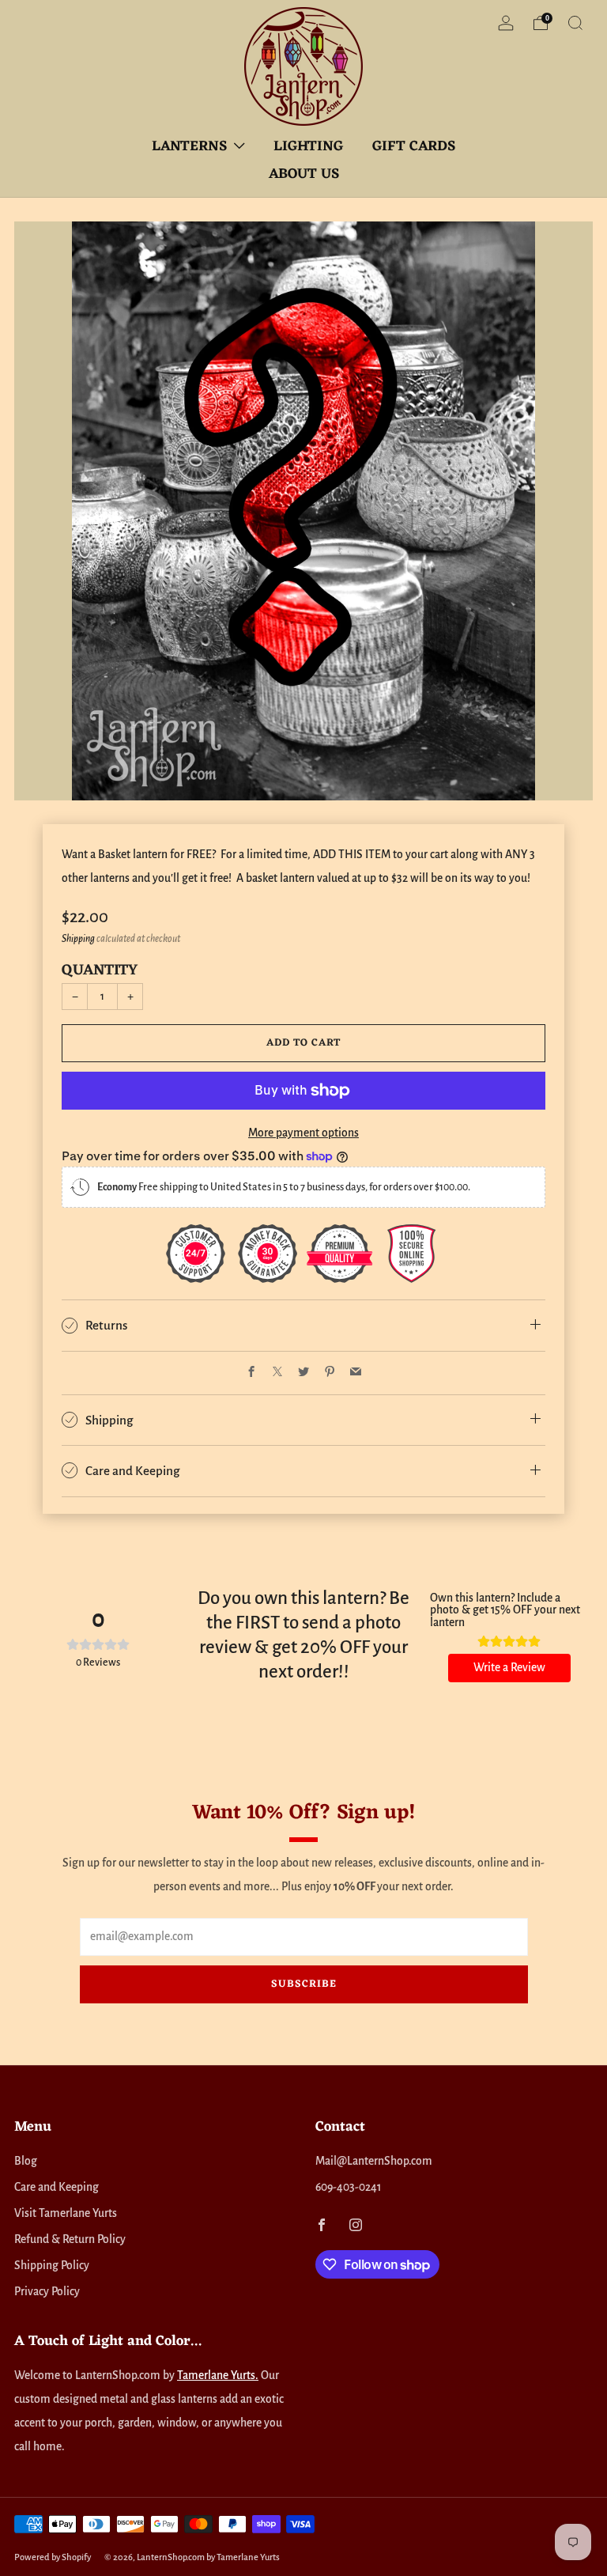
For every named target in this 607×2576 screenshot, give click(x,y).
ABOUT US (304, 174)
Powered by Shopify (53, 2557)
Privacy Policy (47, 2292)
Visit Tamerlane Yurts (66, 2213)
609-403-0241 (348, 2187)
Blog (26, 2161)
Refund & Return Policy (70, 2239)
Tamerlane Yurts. (218, 2376)
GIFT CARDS (414, 146)
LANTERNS (189, 146)
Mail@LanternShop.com (374, 2161)
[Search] (575, 23)
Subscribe (304, 1984)
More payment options (303, 1133)
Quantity (100, 970)
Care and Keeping (57, 2187)
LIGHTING (309, 146)
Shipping (78, 939)
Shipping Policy (52, 2266)
